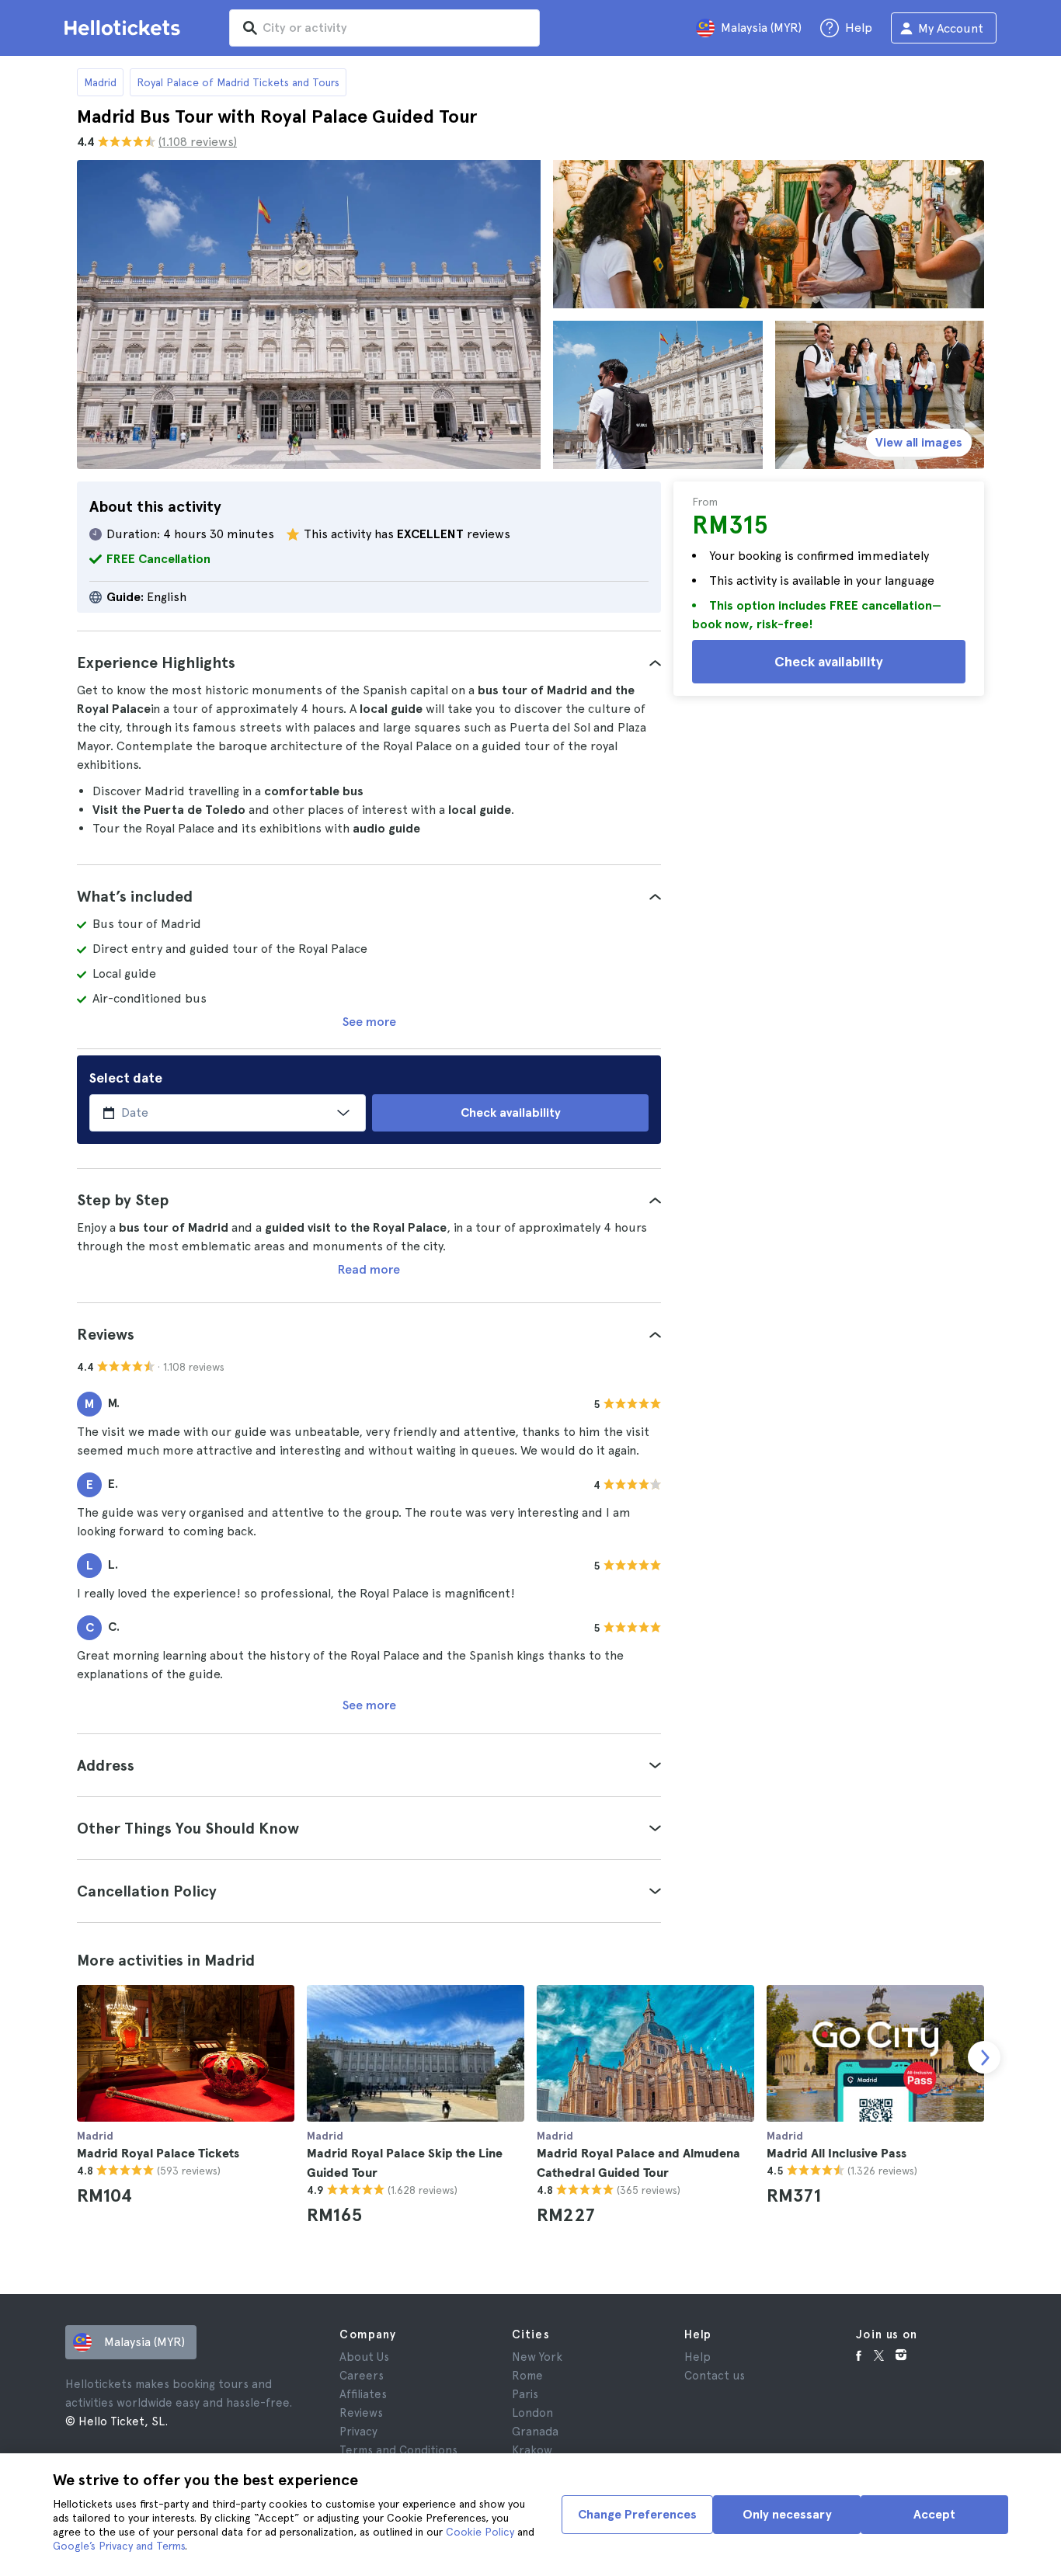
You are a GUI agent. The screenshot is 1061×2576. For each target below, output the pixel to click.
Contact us (715, 2376)
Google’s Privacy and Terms (119, 2546)
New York (537, 2357)
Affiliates (363, 2394)
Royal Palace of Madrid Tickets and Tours (238, 82)
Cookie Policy (480, 2532)
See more (369, 1022)
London (532, 2413)
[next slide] (984, 2057)
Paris (525, 2394)
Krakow (532, 2450)
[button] (369, 662)
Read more (369, 1269)
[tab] (369, 662)
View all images (919, 442)
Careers (362, 2376)
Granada (535, 2432)
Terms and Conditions (398, 2450)
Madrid (100, 82)
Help (697, 2357)
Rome (527, 2376)
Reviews (361, 2413)
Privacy (358, 2432)
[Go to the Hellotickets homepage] (125, 28)
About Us (364, 2357)
